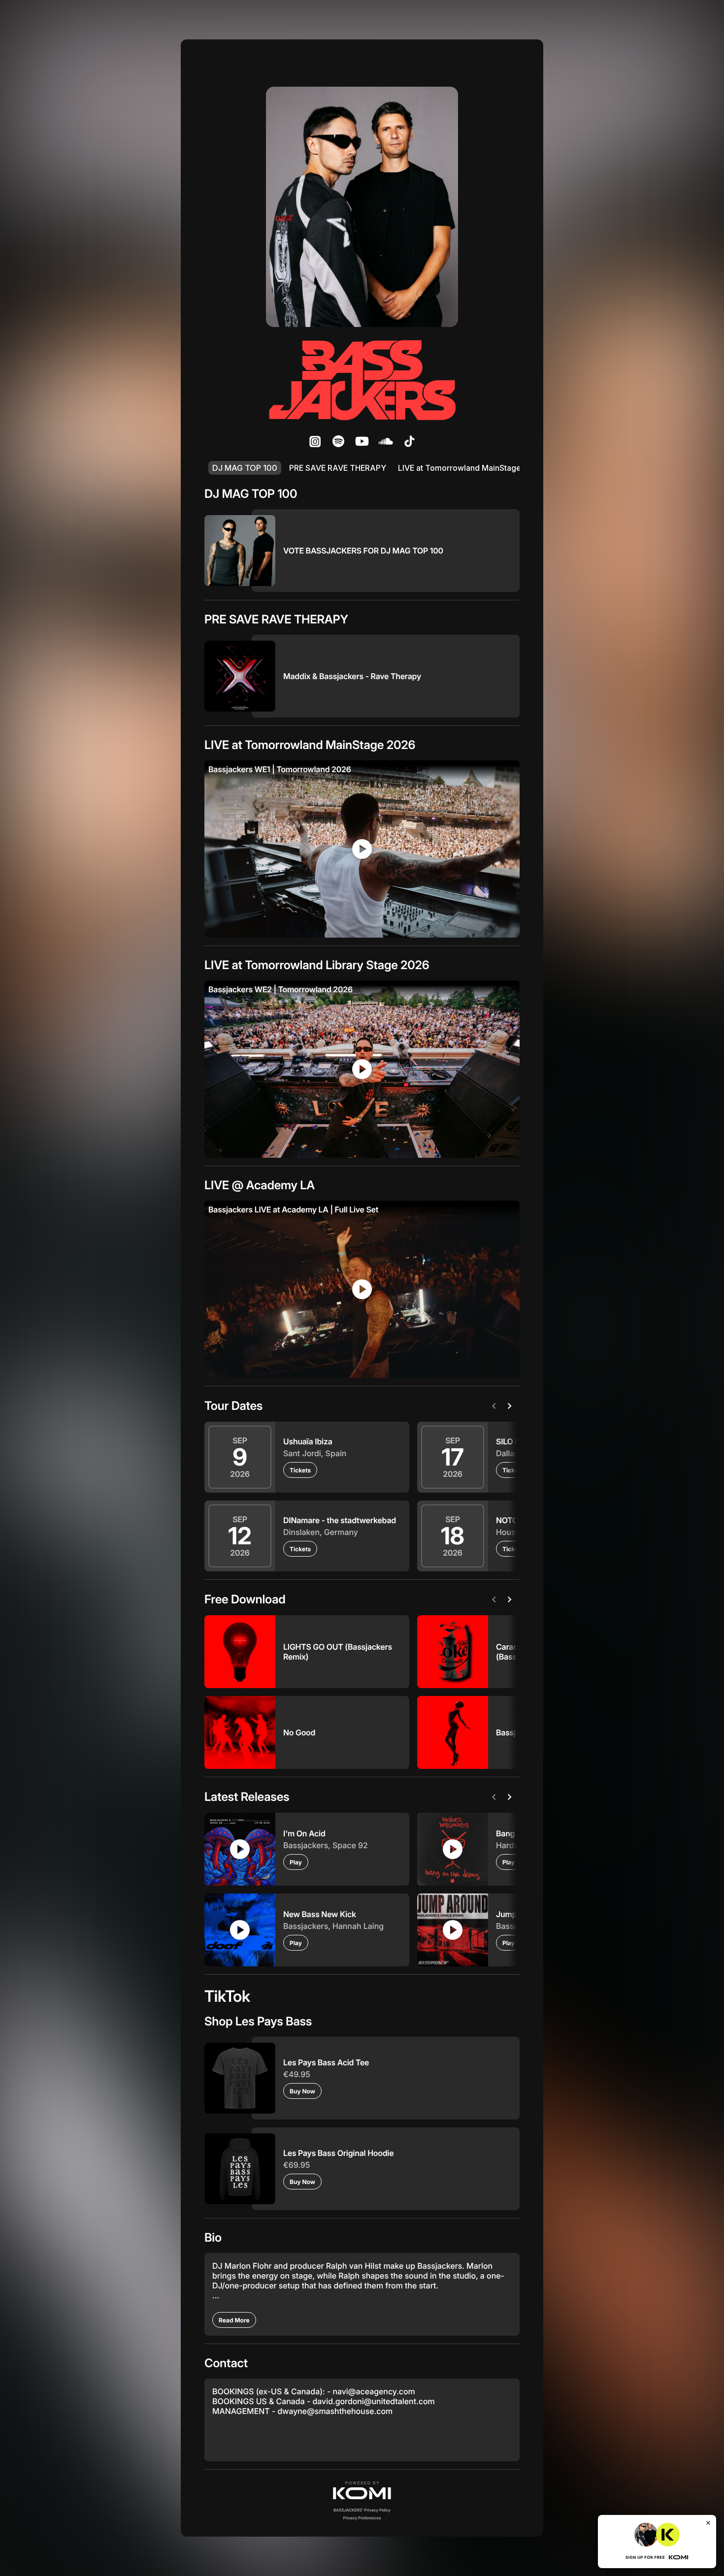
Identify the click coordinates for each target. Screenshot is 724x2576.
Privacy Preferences (362, 2518)
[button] (362, 2490)
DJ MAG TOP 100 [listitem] (245, 468)
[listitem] (315, 441)
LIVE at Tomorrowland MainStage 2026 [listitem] (471, 468)
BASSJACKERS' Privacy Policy (362, 2510)
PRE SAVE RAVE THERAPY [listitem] (338, 468)
